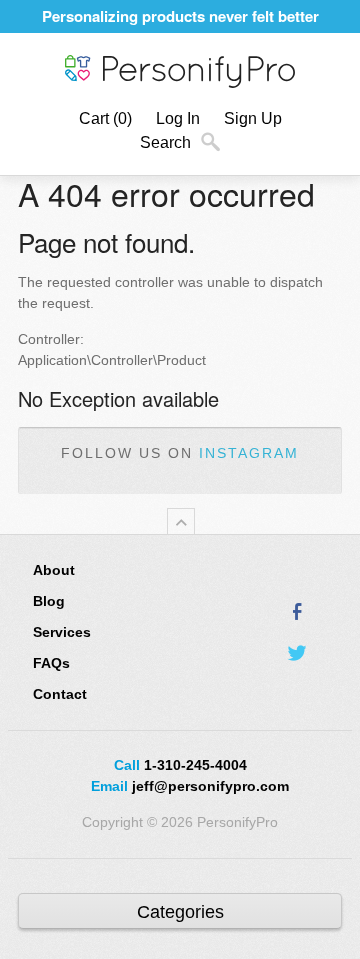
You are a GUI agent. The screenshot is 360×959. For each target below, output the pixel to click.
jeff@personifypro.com (210, 786)
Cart (105, 118)
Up (181, 521)
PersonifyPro (180, 72)
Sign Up (253, 118)
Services (62, 632)
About (54, 570)
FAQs (51, 663)
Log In (178, 118)
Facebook (297, 611)
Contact (60, 694)
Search (165, 142)
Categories (180, 912)
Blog (49, 601)
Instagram (249, 453)
